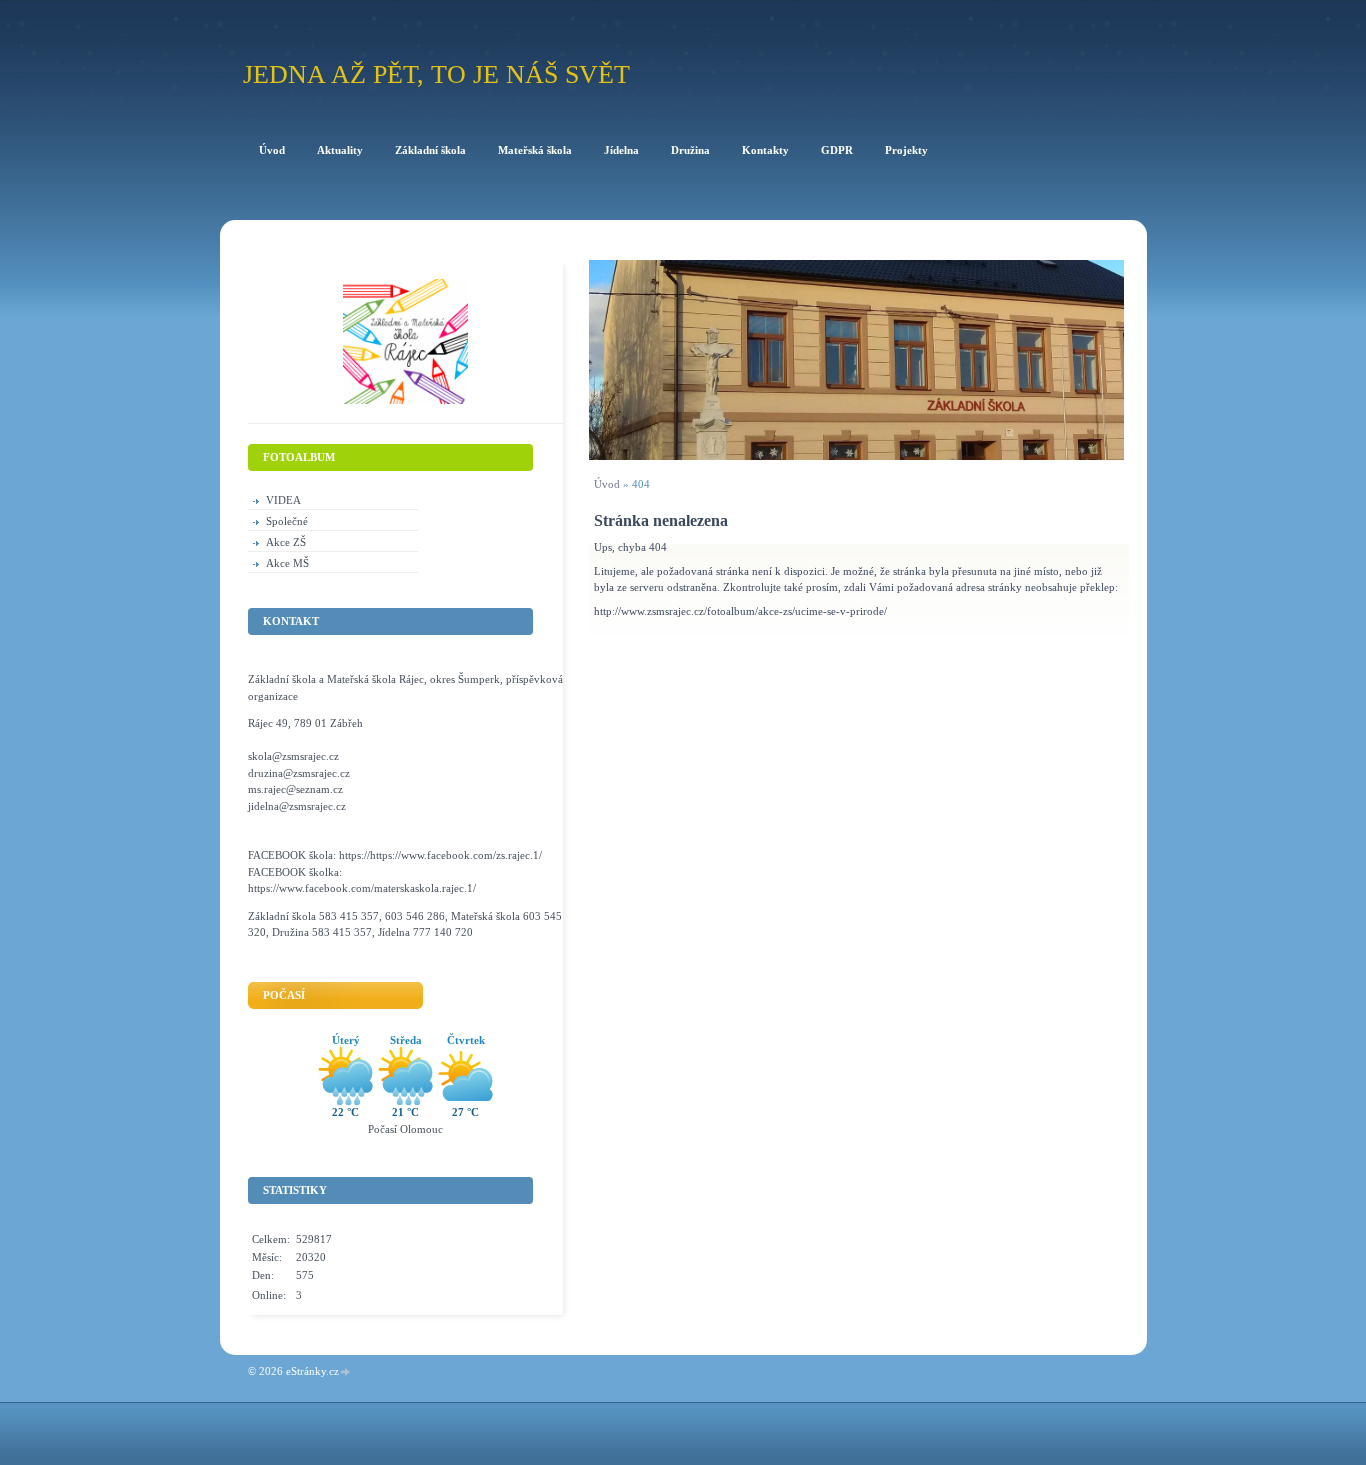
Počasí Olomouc (405, 1129)
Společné (287, 521)
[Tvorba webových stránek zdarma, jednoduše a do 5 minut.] (346, 1372)
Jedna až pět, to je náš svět (436, 74)
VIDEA (283, 500)
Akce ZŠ (286, 542)
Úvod (607, 484)
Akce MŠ (287, 563)
